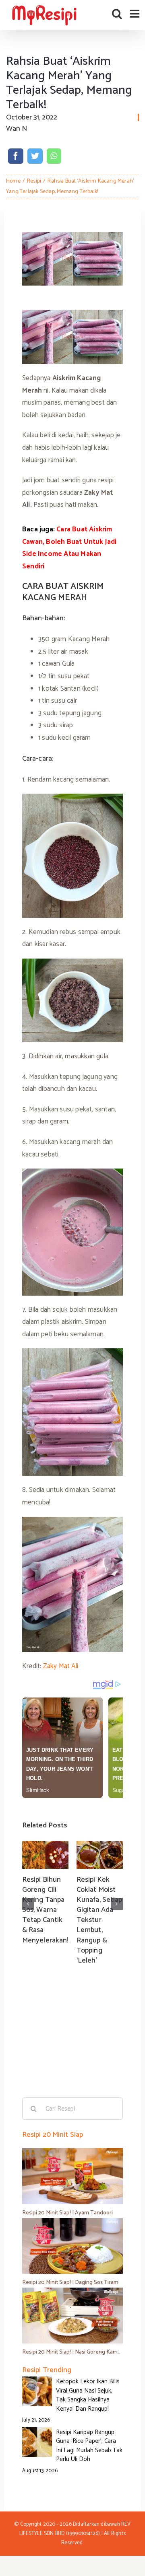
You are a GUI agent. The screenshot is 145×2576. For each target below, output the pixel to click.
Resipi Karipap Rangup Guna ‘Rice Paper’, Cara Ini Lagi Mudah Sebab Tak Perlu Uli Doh (89, 2446)
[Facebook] (16, 156)
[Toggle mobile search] (117, 13)
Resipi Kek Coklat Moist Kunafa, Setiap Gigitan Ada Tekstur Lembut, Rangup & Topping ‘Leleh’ (99, 1920)
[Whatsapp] (54, 156)
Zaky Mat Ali (60, 1666)
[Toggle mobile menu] (136, 13)
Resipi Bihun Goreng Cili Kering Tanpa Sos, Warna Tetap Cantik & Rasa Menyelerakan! (45, 1910)
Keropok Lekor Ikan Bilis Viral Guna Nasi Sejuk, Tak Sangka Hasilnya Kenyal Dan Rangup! (88, 2395)
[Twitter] (35, 156)
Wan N (17, 129)
